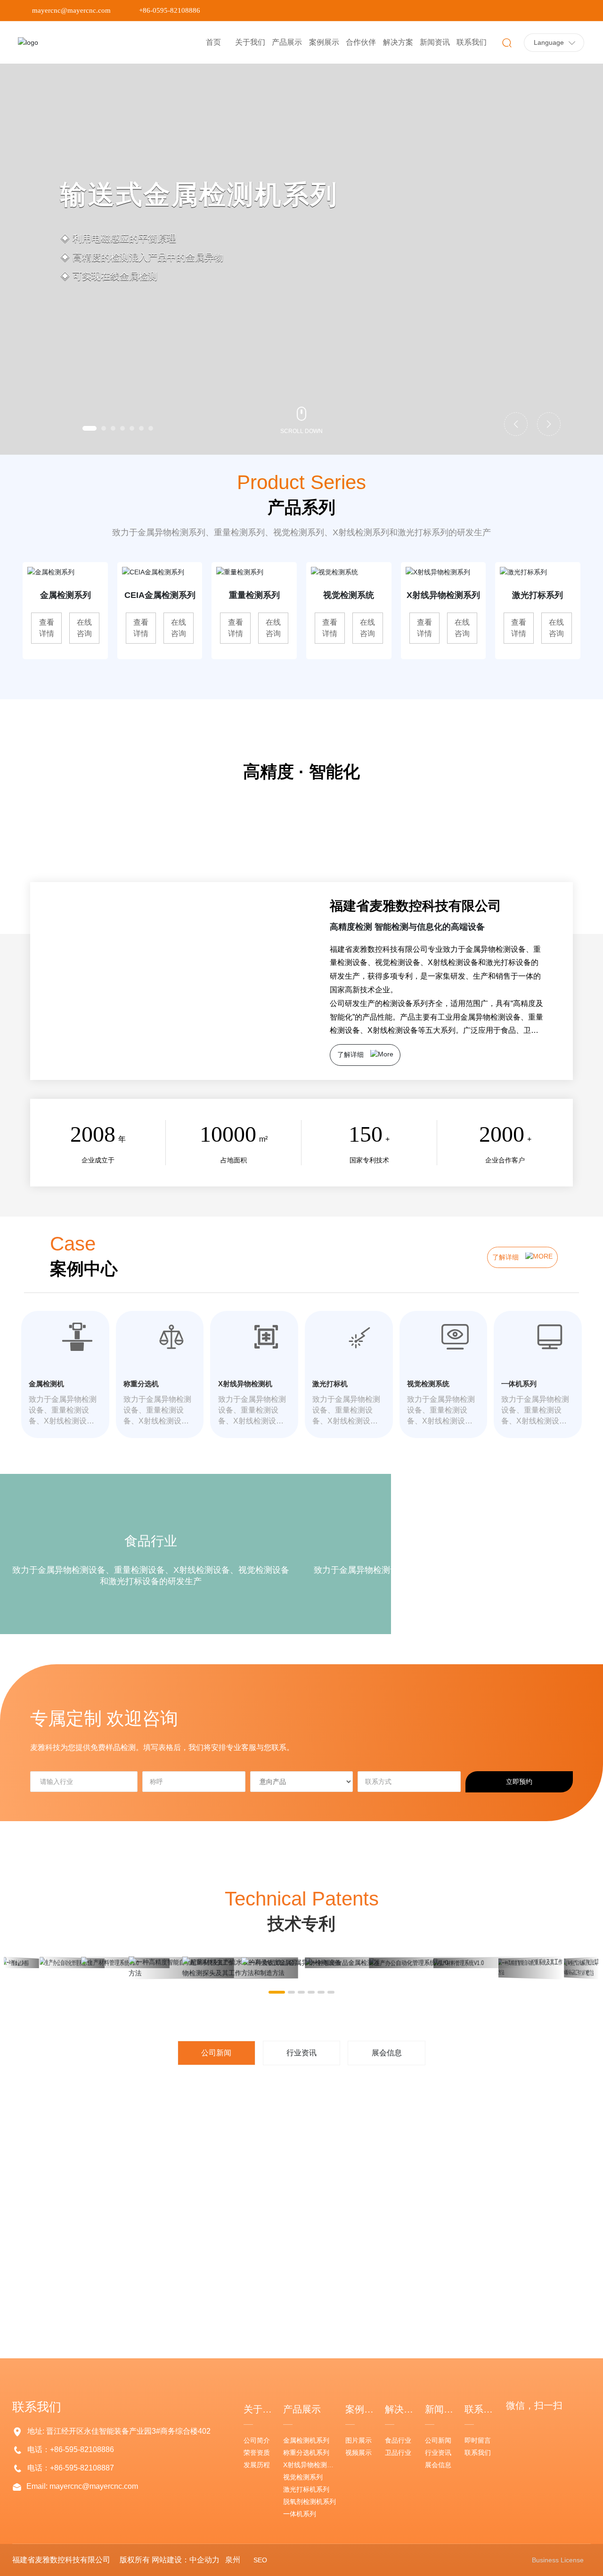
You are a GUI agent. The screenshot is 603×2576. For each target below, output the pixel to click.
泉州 (233, 2560)
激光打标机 (330, 1384)
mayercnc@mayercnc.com (71, 10)
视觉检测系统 (428, 1384)
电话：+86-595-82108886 (71, 2449)
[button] (85, 428)
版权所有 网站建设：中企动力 (170, 2560)
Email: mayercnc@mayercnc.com (82, 2486)
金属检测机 (46, 1384)
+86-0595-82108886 (170, 10)
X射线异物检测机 (245, 1384)
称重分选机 (141, 1384)
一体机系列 (519, 1384)
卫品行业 (452, 1541)
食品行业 (151, 1541)
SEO (260, 2560)
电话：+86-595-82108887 (71, 2468)
